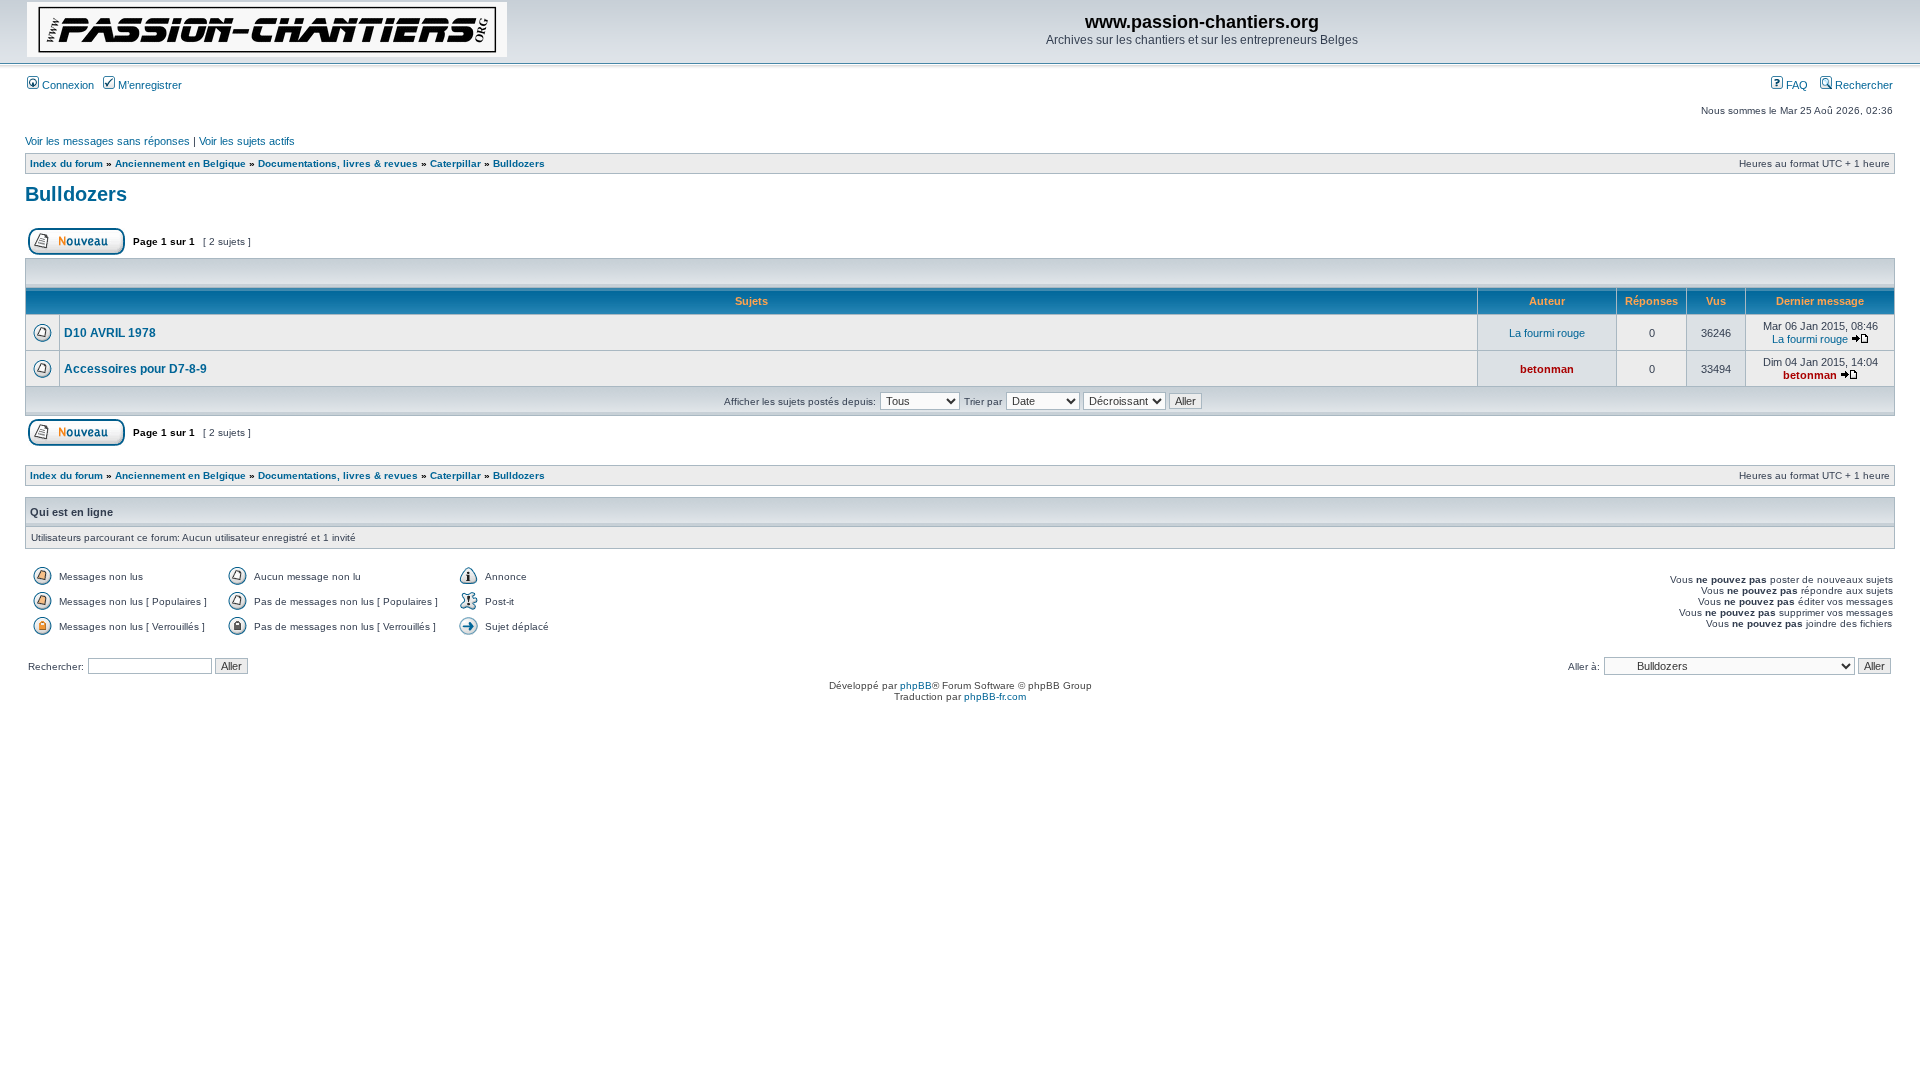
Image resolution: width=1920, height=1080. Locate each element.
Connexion (66, 85)
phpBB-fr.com (995, 696)
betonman (1547, 369)
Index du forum (66, 163)
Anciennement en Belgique (180, 163)
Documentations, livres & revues (338, 163)
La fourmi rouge (1547, 333)
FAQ (1795, 85)
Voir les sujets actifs (247, 141)
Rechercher (1862, 85)
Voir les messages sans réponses (107, 141)
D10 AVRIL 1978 (110, 333)
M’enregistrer (148, 85)
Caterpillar (455, 163)
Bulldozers (519, 163)
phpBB (916, 685)
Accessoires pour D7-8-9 (135, 369)
